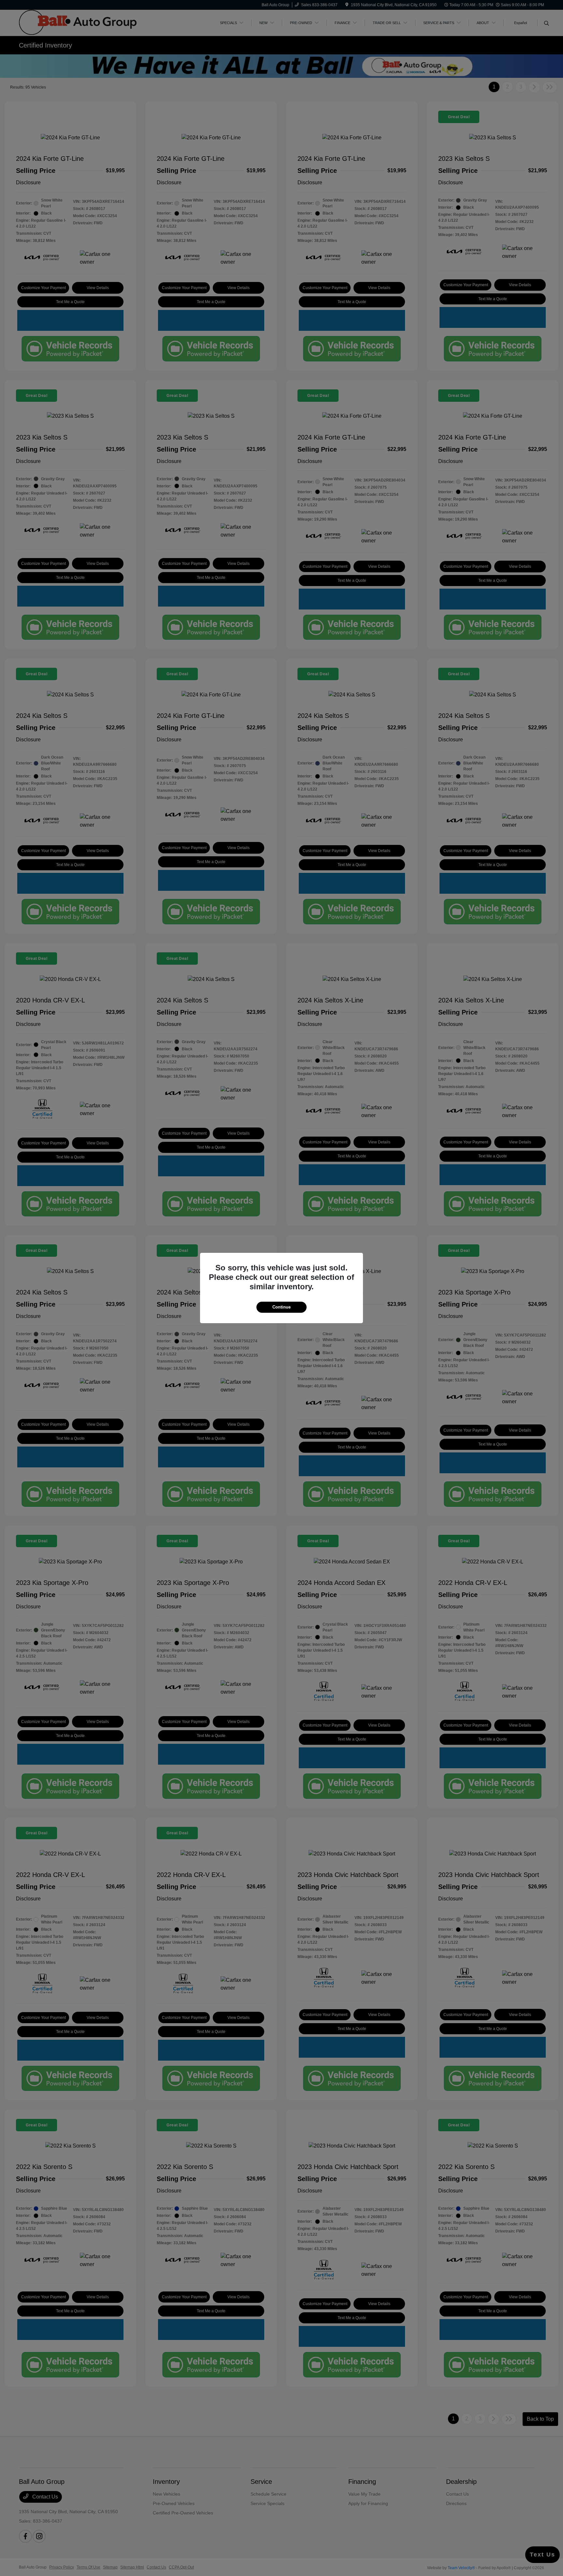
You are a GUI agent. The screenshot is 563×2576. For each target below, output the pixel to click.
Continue (281, 1307)
